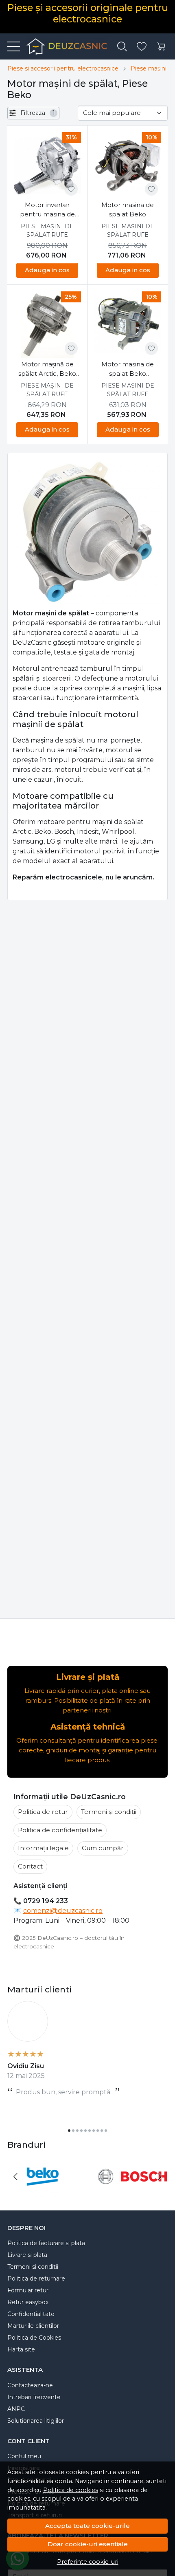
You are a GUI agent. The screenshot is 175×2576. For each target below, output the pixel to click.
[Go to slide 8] (98, 2131)
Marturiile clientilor (33, 2326)
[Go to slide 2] (73, 2131)
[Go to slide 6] (90, 2131)
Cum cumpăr (103, 1848)
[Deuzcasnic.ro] (63, 46)
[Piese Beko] (43, 2192)
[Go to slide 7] (94, 2131)
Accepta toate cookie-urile (87, 2526)
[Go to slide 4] (81, 2131)
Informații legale (43, 1848)
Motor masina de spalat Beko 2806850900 (128, 369)
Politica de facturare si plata (46, 2243)
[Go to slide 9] (102, 2131)
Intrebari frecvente (34, 2397)
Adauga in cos (47, 270)
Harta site (21, 2349)
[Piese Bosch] (132, 2192)
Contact (30, 1866)
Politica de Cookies (34, 2338)
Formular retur (28, 2290)
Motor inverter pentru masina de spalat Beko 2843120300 (47, 210)
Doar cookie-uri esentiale (88, 2544)
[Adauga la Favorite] (71, 189)
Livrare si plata (27, 2255)
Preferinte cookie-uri (88, 2562)
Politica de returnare (36, 2279)
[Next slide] (160, 2177)
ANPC (16, 2409)
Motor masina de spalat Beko (128, 209)
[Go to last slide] (15, 2177)
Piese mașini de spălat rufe (47, 230)
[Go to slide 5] (85, 2131)
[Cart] (161, 47)
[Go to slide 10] (106, 2131)
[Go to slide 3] (77, 2131)
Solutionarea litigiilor (36, 2421)
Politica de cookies (71, 2490)
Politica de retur (43, 1812)
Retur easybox (28, 2302)
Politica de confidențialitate (60, 1830)
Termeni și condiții (109, 1812)
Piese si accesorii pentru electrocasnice (63, 68)
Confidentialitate (31, 2314)
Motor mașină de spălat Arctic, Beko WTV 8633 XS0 (47, 369)
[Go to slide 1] (69, 2131)
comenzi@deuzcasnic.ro (63, 1911)
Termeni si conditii (33, 2267)
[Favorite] (142, 47)
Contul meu (24, 2456)
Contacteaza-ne (30, 2385)
